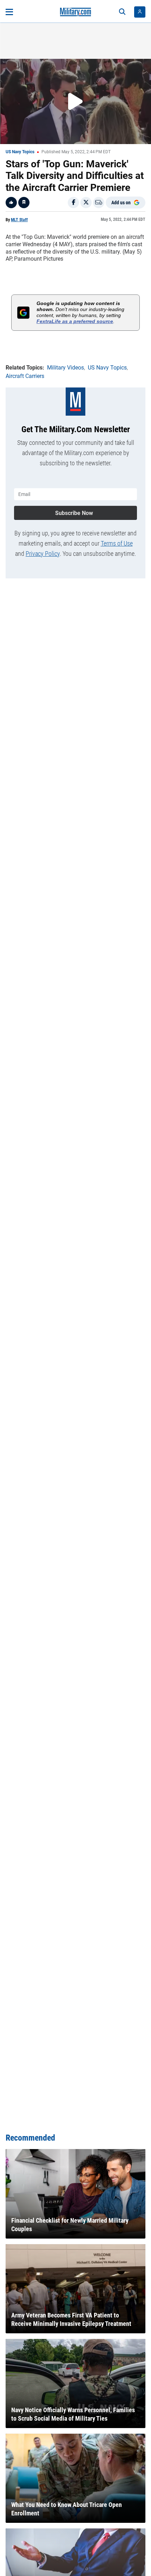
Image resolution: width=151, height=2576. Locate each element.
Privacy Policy (43, 554)
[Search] (122, 12)
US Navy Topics (20, 152)
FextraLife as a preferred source (75, 321)
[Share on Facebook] (73, 203)
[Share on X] (86, 203)
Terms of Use (117, 543)
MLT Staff (19, 220)
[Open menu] (9, 12)
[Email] (99, 203)
